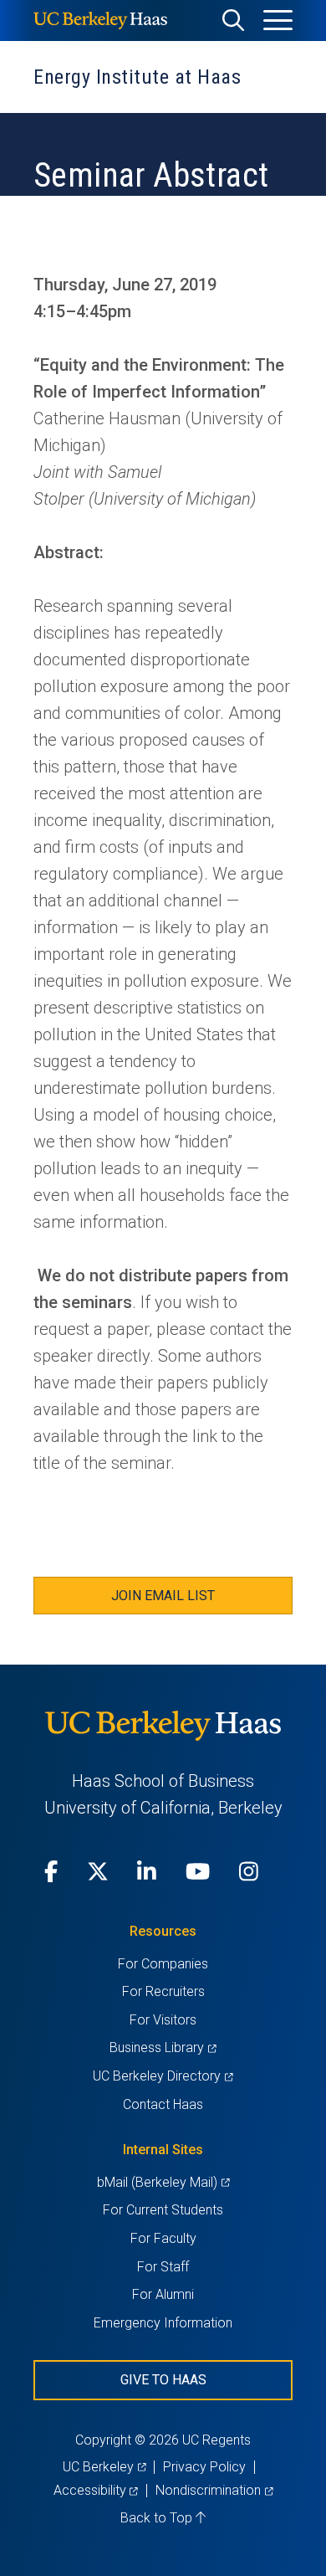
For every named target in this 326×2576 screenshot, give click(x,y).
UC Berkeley (104, 2467)
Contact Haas (163, 2104)
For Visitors (163, 2020)
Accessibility (96, 2490)
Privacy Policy (204, 2467)
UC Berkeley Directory (163, 2076)
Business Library (163, 2047)
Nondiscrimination (214, 2490)
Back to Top (158, 2518)
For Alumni (163, 2294)
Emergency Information (163, 2323)
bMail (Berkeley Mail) (163, 2182)
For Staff (163, 2267)
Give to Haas (163, 2380)
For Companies (163, 1964)
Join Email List (163, 1596)
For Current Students (163, 2210)
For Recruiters (163, 1991)
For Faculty (163, 2238)
